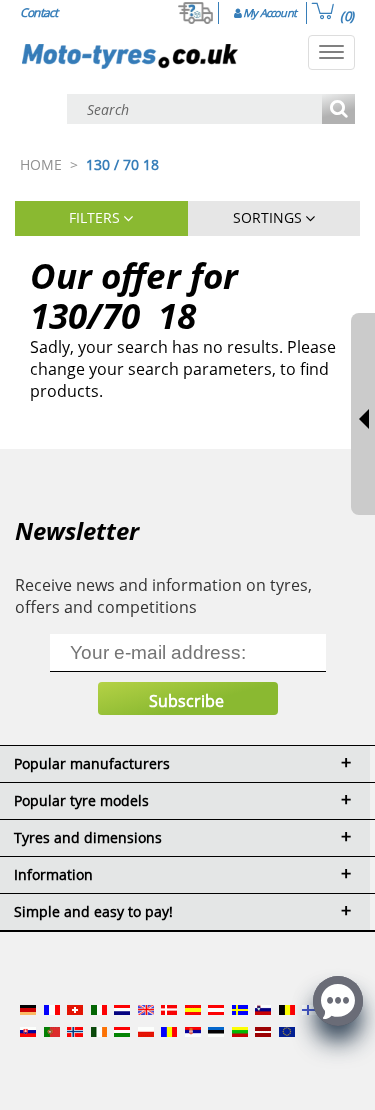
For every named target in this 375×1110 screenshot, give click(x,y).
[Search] (338, 110)
